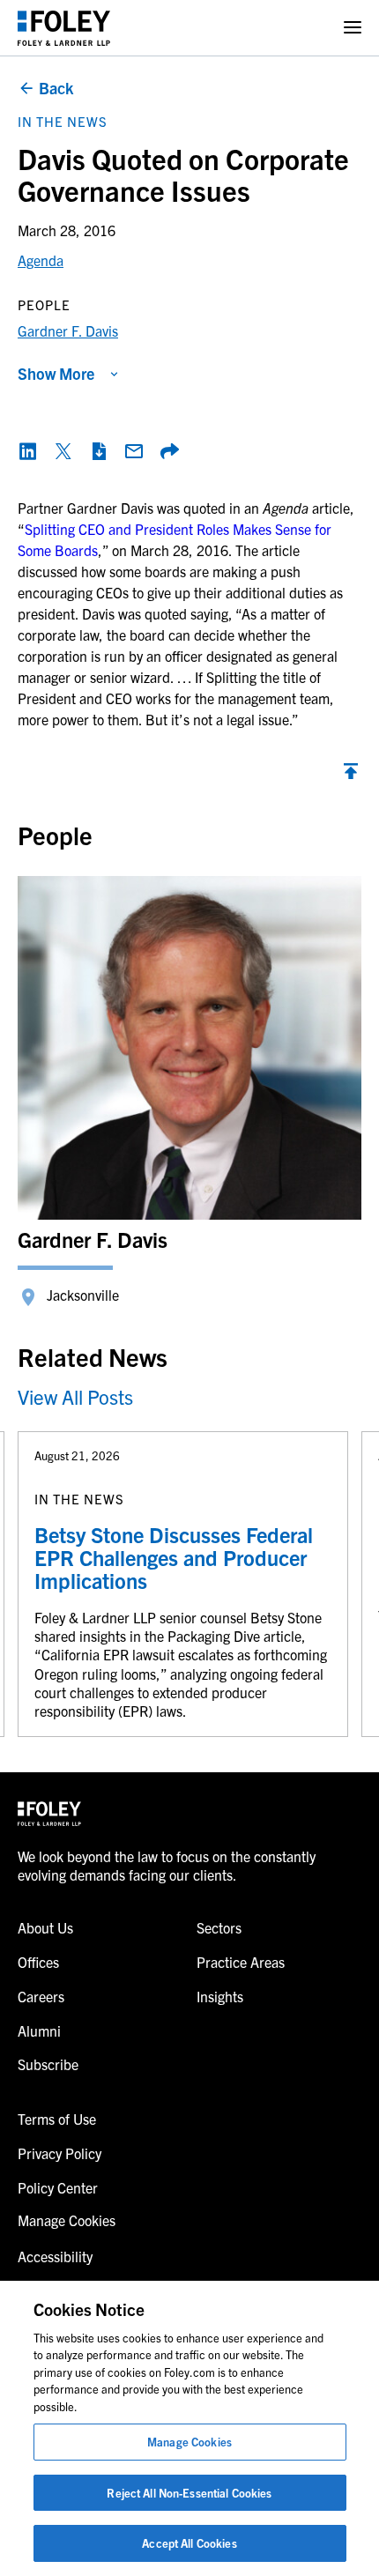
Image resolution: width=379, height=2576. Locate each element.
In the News (63, 121)
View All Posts (75, 1396)
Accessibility (55, 2256)
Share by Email (134, 451)
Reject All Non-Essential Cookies (189, 2493)
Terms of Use (57, 2119)
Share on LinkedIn (28, 451)
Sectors (219, 1927)
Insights (220, 1996)
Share (169, 451)
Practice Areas (241, 1962)
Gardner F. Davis (68, 330)
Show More (56, 373)
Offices (38, 1962)
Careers (41, 1996)
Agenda (41, 260)
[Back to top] (351, 776)
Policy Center (58, 2187)
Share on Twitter (63, 451)
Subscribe (48, 2064)
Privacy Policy (59, 2153)
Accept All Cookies (189, 2543)
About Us (45, 1927)
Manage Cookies (189, 2442)
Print (99, 451)
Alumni (39, 2030)
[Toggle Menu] (353, 28)
